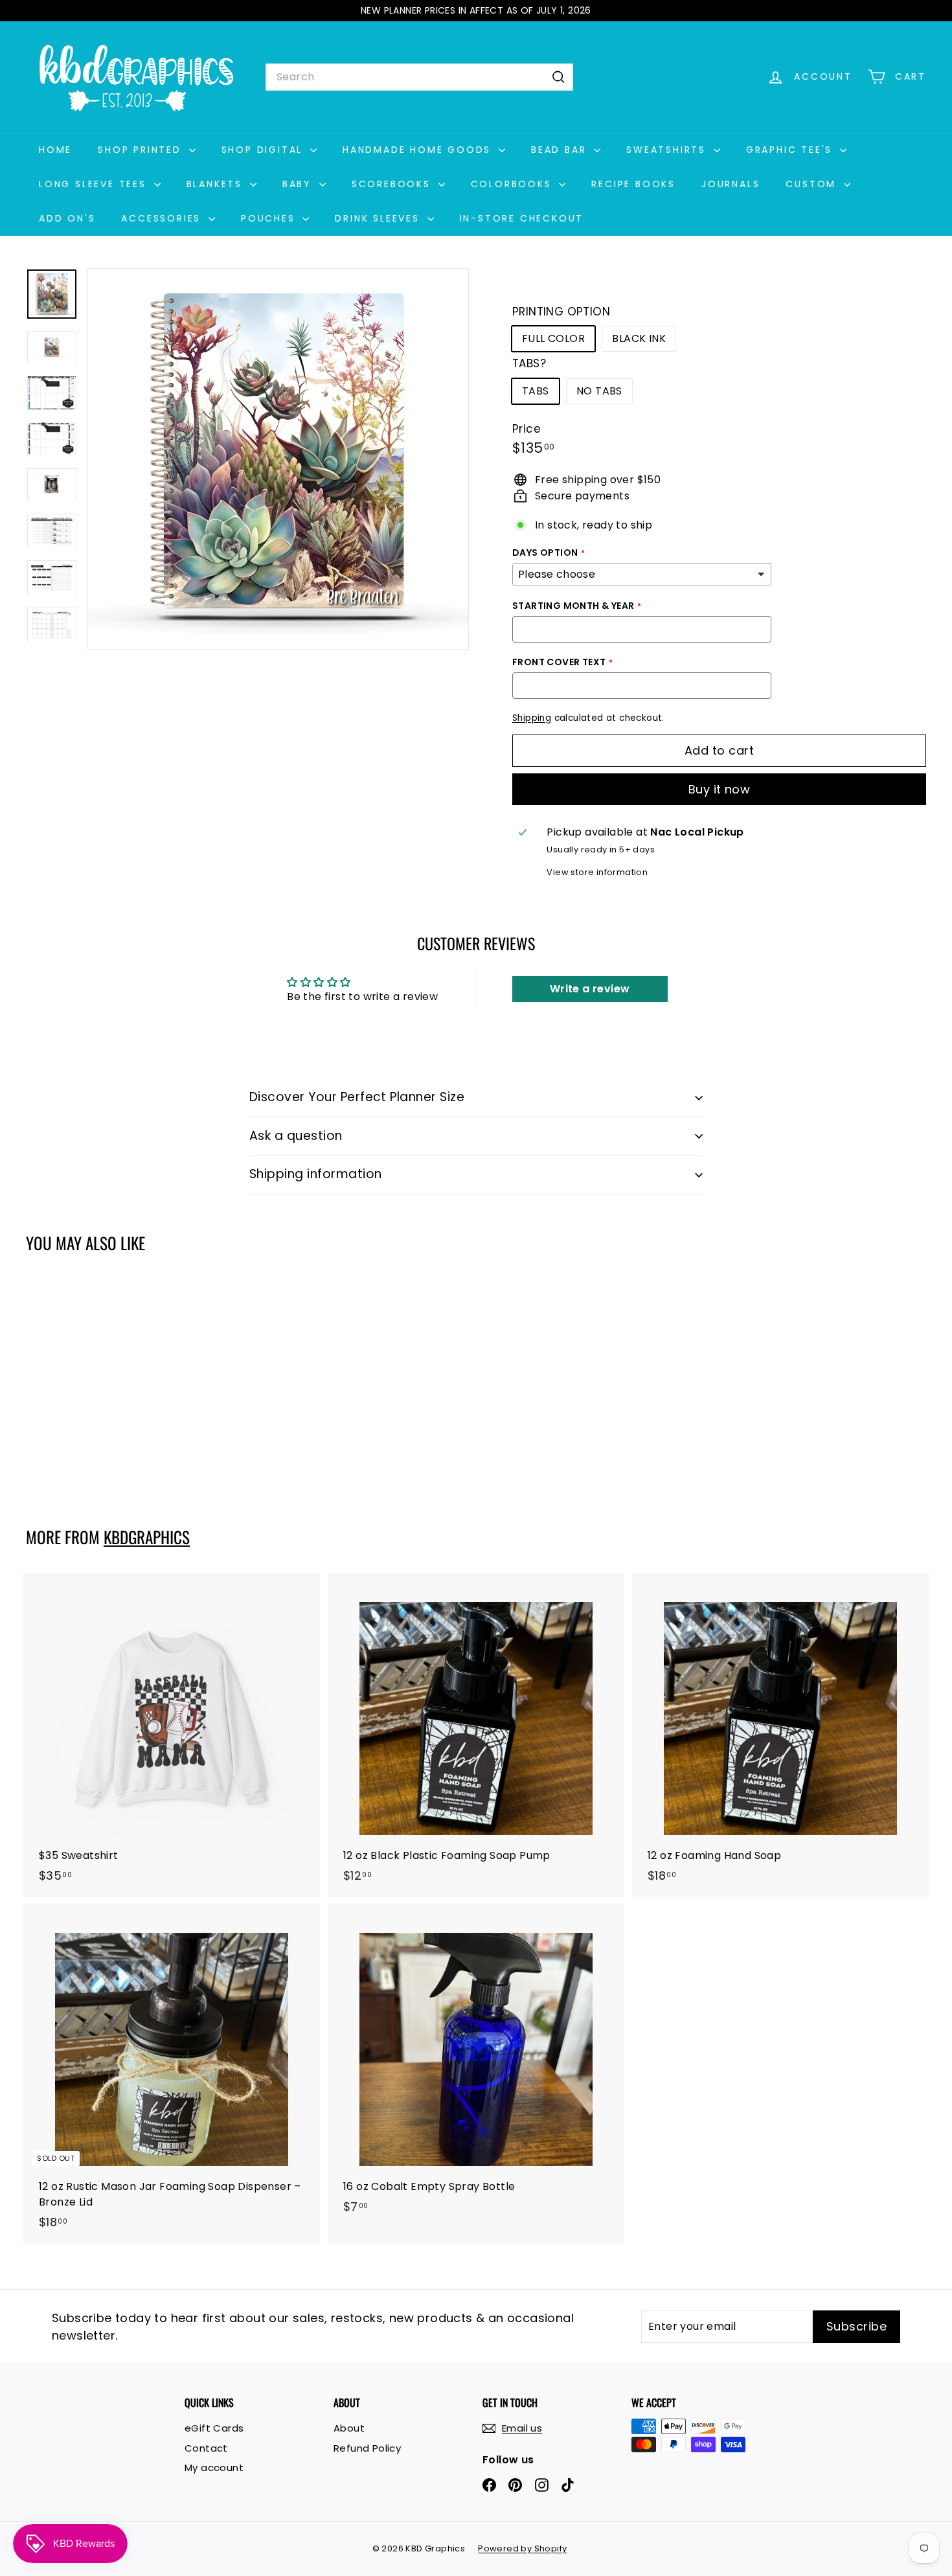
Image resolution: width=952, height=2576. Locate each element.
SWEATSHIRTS (668, 150)
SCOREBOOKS (393, 184)
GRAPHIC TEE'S (791, 150)
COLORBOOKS (514, 184)
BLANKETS (217, 184)
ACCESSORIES (163, 218)
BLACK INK (639, 338)
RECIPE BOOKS (633, 184)
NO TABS (599, 391)
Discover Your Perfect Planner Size (357, 1097)
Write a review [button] (590, 989)
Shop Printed (142, 150)
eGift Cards (214, 2428)
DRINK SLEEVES (379, 218)
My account (214, 2468)
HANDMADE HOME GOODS (419, 150)
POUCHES (270, 218)
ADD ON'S (67, 218)
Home (55, 150)
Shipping (532, 718)
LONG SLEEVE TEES (95, 184)
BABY (299, 184)
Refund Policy (367, 2448)
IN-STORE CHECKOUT (522, 218)
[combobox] (419, 77)
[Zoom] (278, 459)
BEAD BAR (561, 150)
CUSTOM (813, 184)
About (349, 2428)
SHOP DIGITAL (264, 150)
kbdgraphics (147, 1537)
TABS (536, 391)
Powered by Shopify (522, 2548)
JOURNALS (731, 184)
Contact (206, 2448)
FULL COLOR (553, 338)
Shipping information (316, 1174)
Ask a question (296, 1136)
